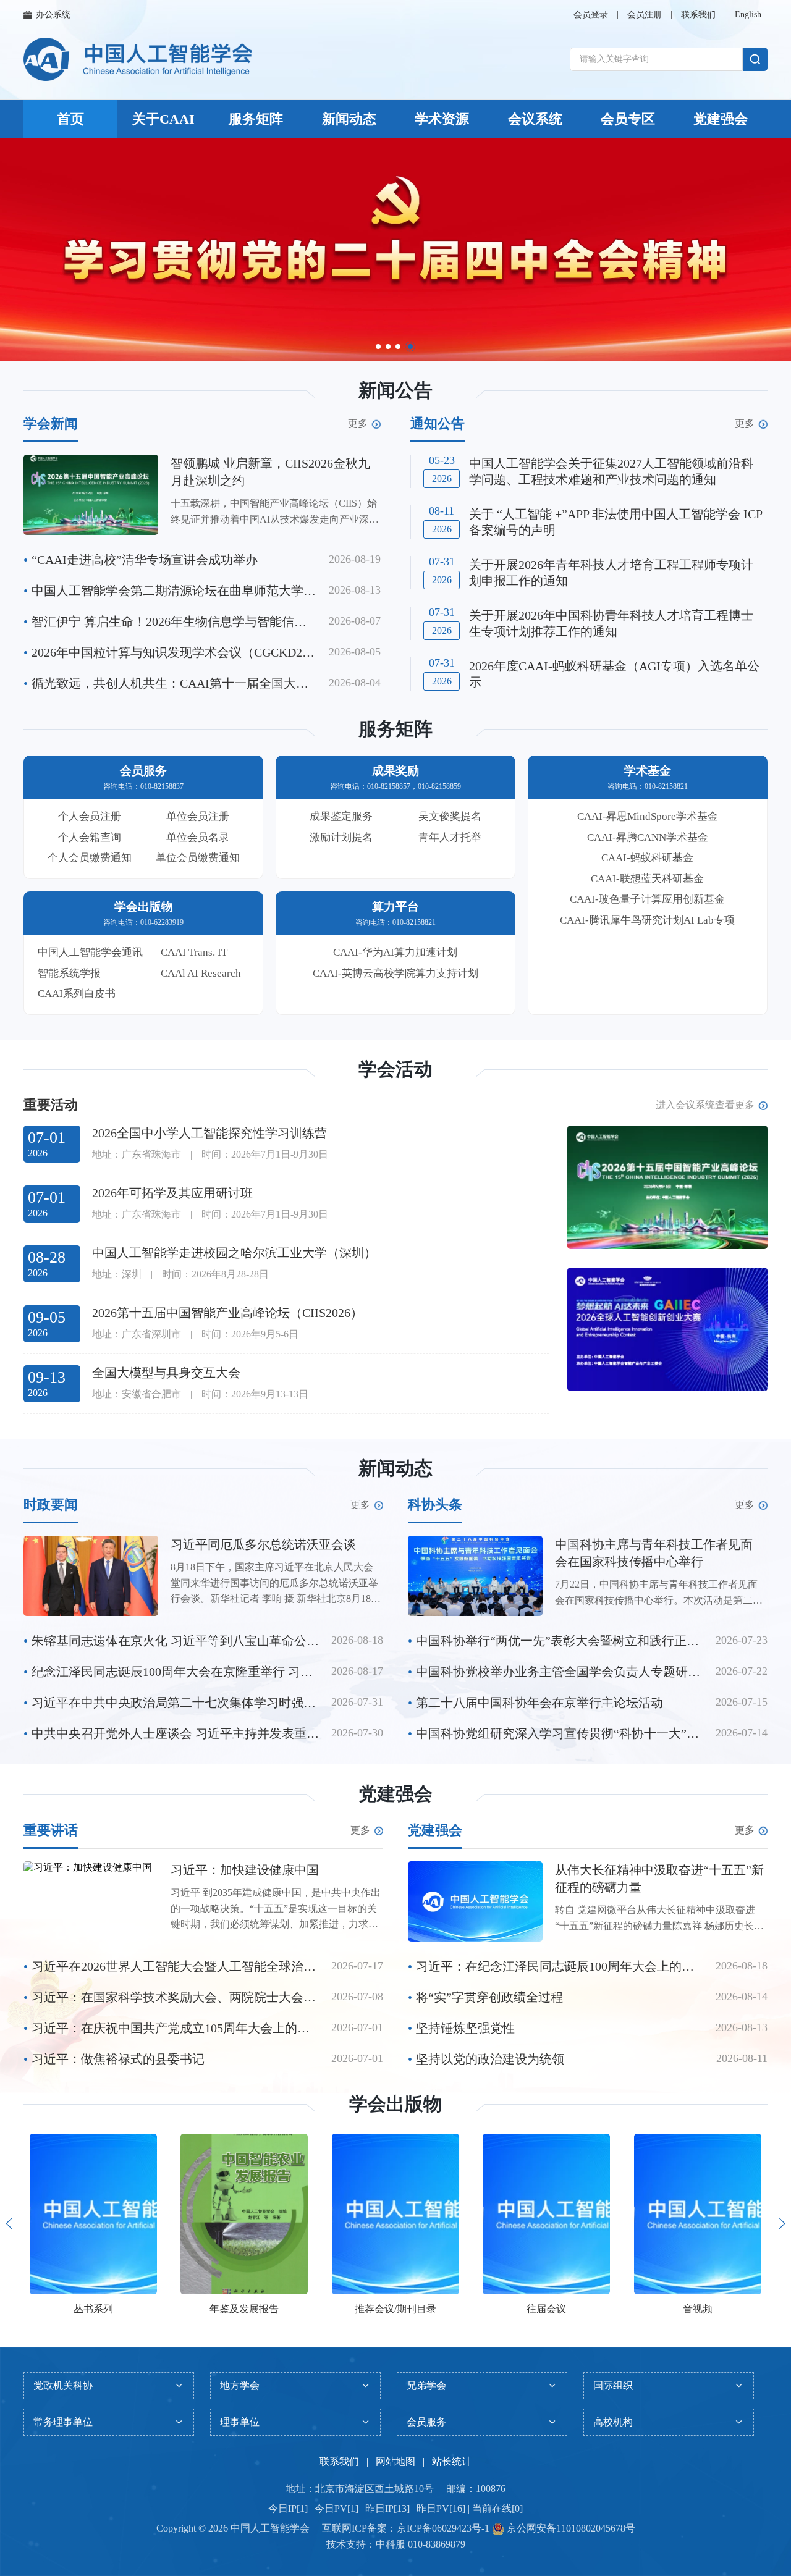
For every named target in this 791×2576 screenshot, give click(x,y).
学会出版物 (395, 2104)
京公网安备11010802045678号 (570, 2528)
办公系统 (53, 15)
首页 (70, 119)
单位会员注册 (198, 816)
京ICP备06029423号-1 (443, 2528)
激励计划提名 (341, 837)
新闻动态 (349, 119)
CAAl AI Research (201, 973)
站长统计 (452, 2461)
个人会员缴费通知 (90, 858)
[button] (378, 347)
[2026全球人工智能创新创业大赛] (667, 1329)
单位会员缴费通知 (198, 858)
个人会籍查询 (90, 837)
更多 (358, 424)
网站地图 (395, 2461)
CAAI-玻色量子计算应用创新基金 (647, 899)
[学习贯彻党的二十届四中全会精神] (395, 250)
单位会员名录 (198, 837)
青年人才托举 (450, 837)
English (748, 15)
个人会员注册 (90, 816)
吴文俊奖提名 (450, 816)
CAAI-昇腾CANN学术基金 (648, 837)
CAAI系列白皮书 (77, 994)
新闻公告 (395, 390)
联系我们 (698, 15)
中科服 (391, 2544)
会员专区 (628, 119)
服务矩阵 (256, 119)
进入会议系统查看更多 (705, 1105)
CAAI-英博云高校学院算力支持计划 (395, 973)
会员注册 (645, 15)
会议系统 (535, 119)
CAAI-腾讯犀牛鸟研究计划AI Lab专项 (647, 920)
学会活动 (395, 1069)
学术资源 (442, 119)
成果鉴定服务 (341, 816)
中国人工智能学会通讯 (90, 952)
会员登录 (591, 15)
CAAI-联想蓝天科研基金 (647, 879)
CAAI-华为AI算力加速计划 (395, 952)
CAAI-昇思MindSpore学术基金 (648, 816)
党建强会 (721, 119)
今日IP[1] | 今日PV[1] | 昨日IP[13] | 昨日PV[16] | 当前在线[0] (395, 2508)
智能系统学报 (69, 973)
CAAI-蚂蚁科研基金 (647, 858)
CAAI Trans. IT (194, 952)
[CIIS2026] (667, 1187)
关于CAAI (163, 119)
